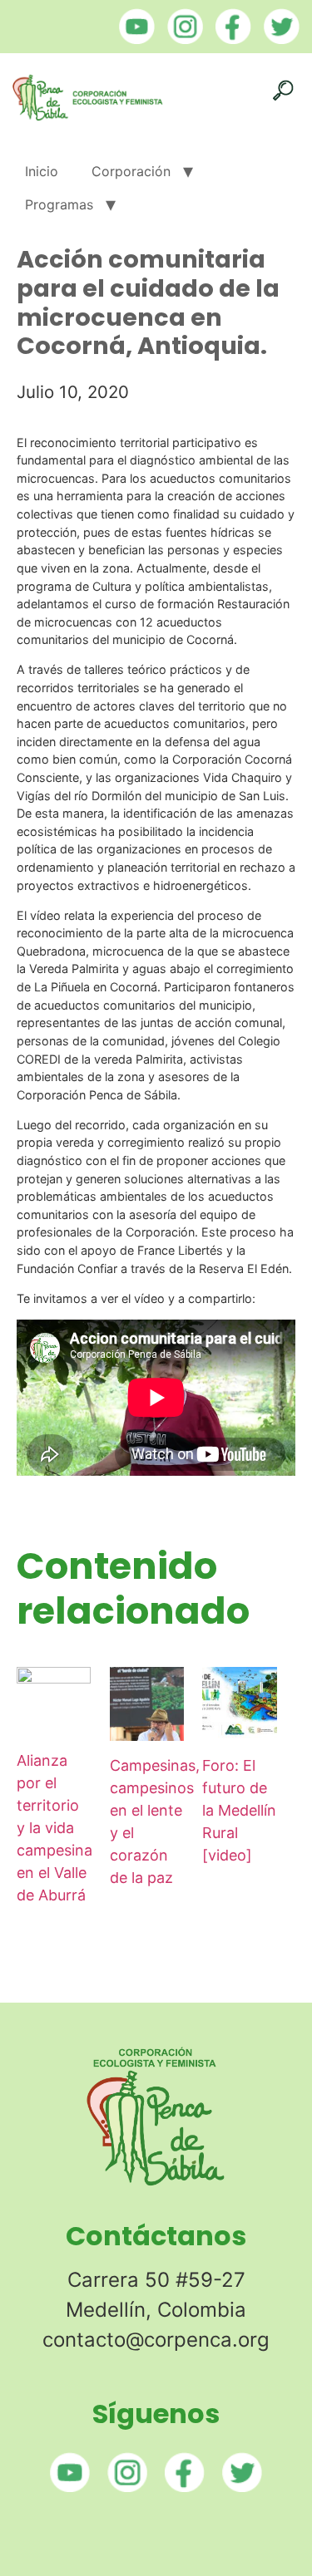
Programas (59, 204)
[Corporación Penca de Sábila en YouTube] (133, 39)
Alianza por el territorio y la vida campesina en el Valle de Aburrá (54, 1828)
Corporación (131, 171)
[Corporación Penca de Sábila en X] (277, 39)
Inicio (42, 171)
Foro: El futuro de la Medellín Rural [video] (239, 1810)
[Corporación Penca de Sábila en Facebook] (229, 39)
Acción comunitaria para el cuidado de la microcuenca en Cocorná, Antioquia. (148, 302)
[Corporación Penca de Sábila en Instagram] (181, 39)
